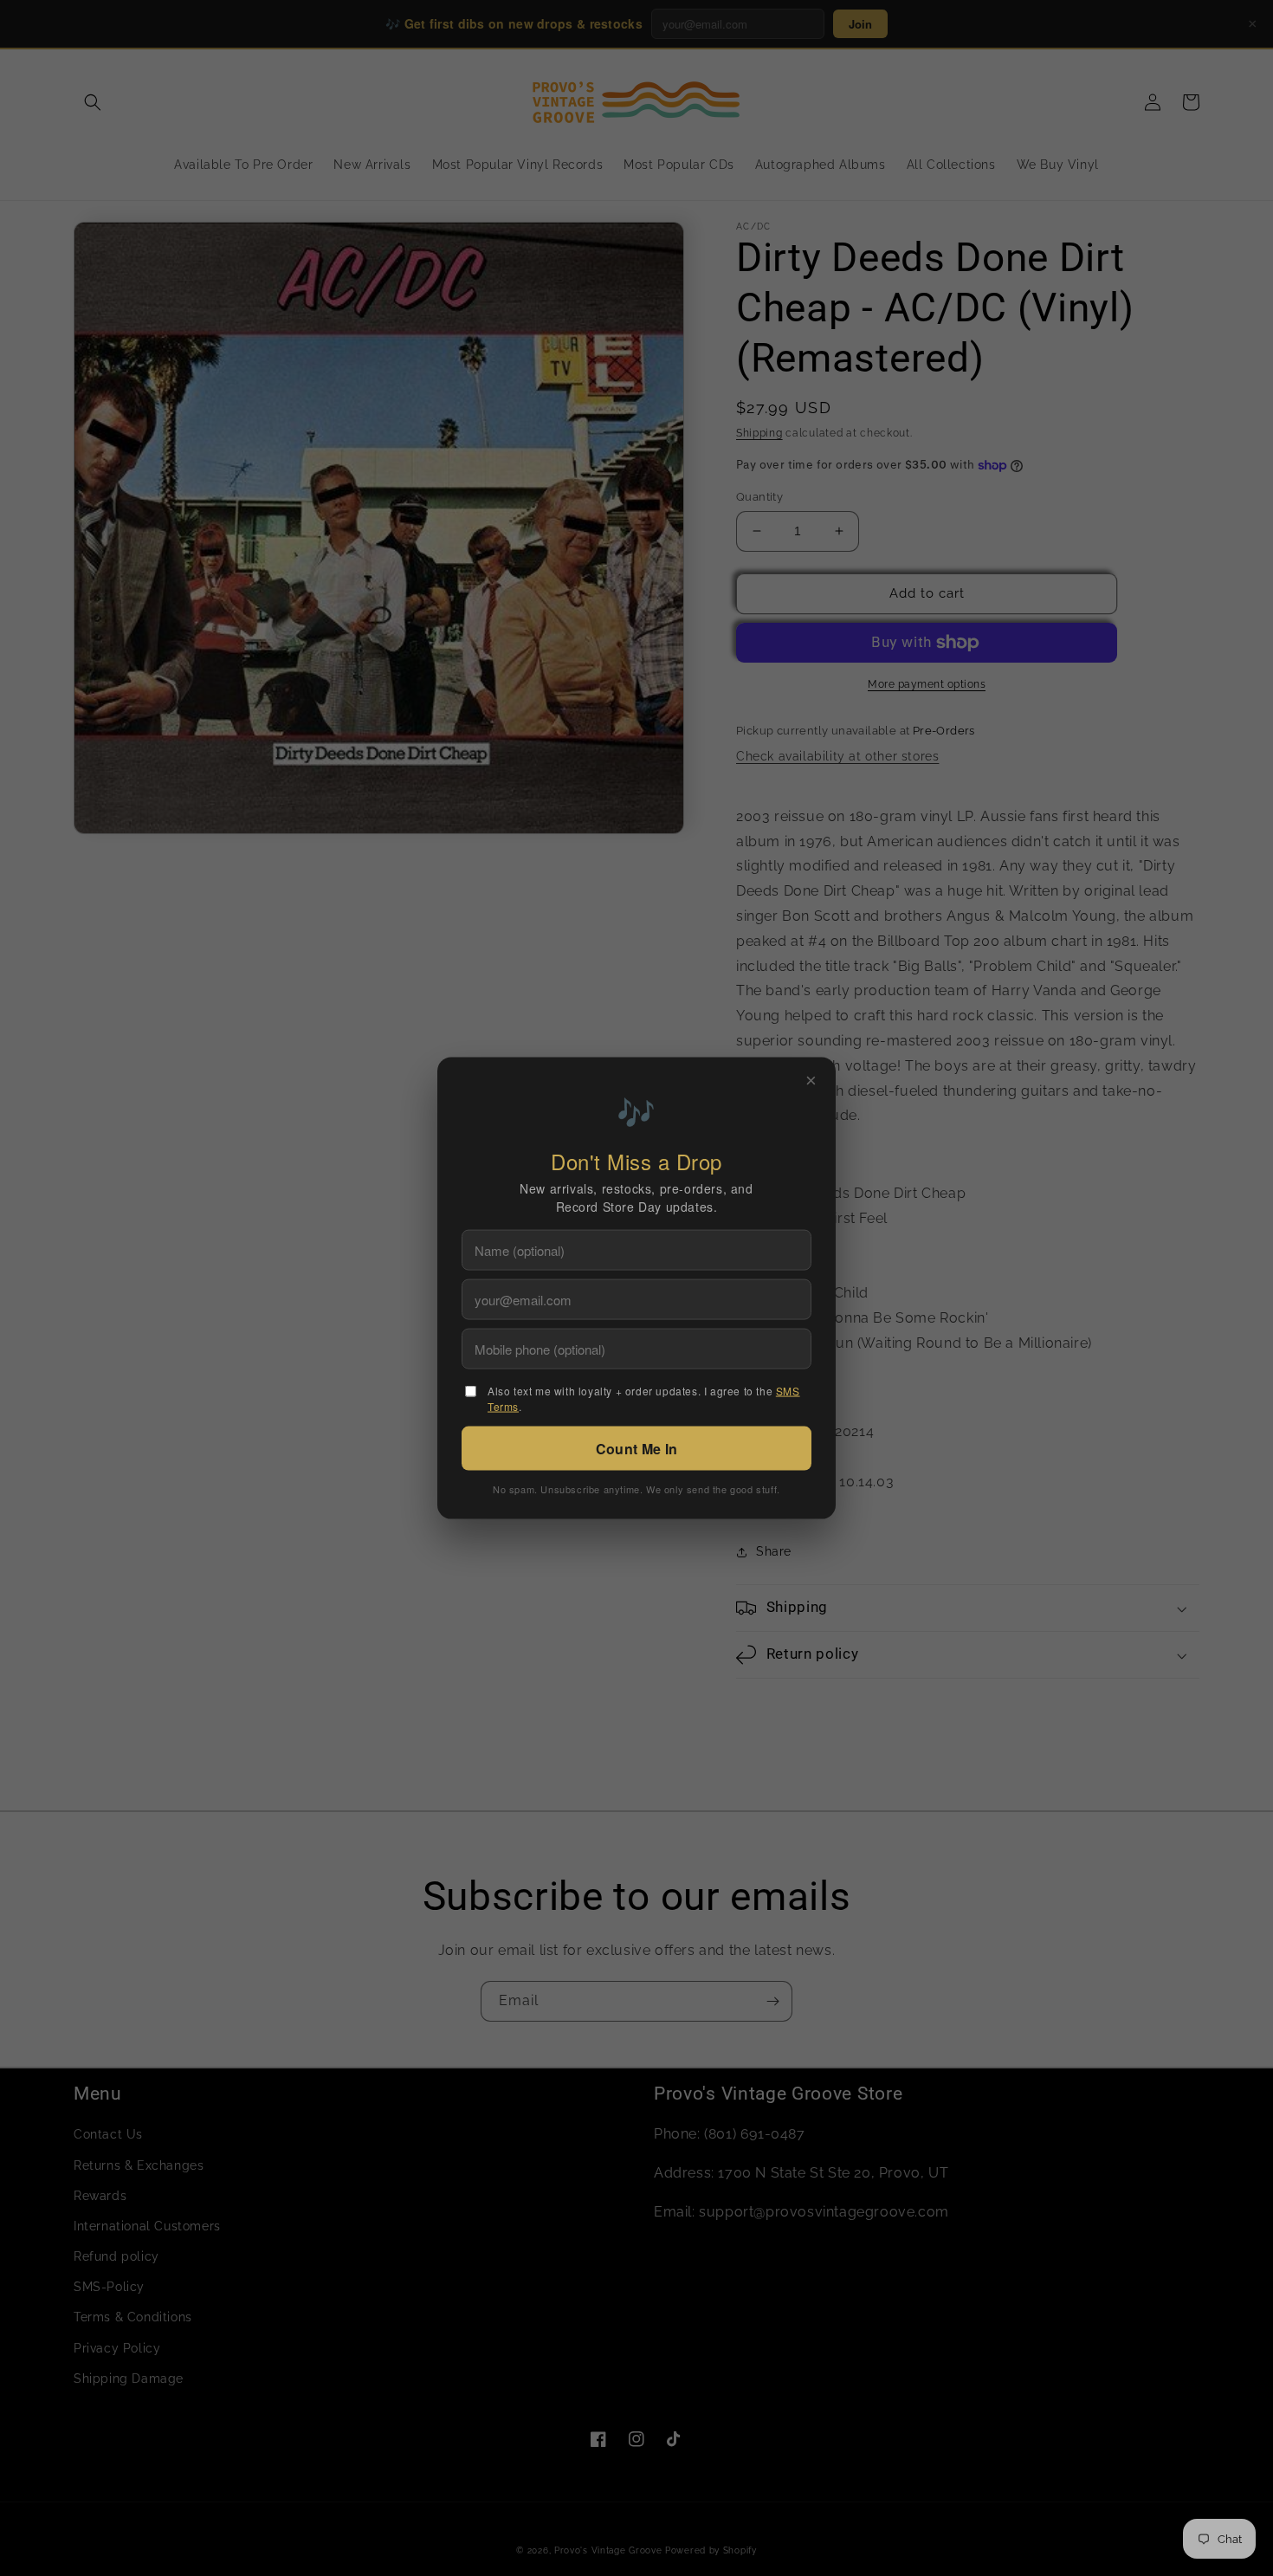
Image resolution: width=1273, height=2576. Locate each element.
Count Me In (636, 1449)
